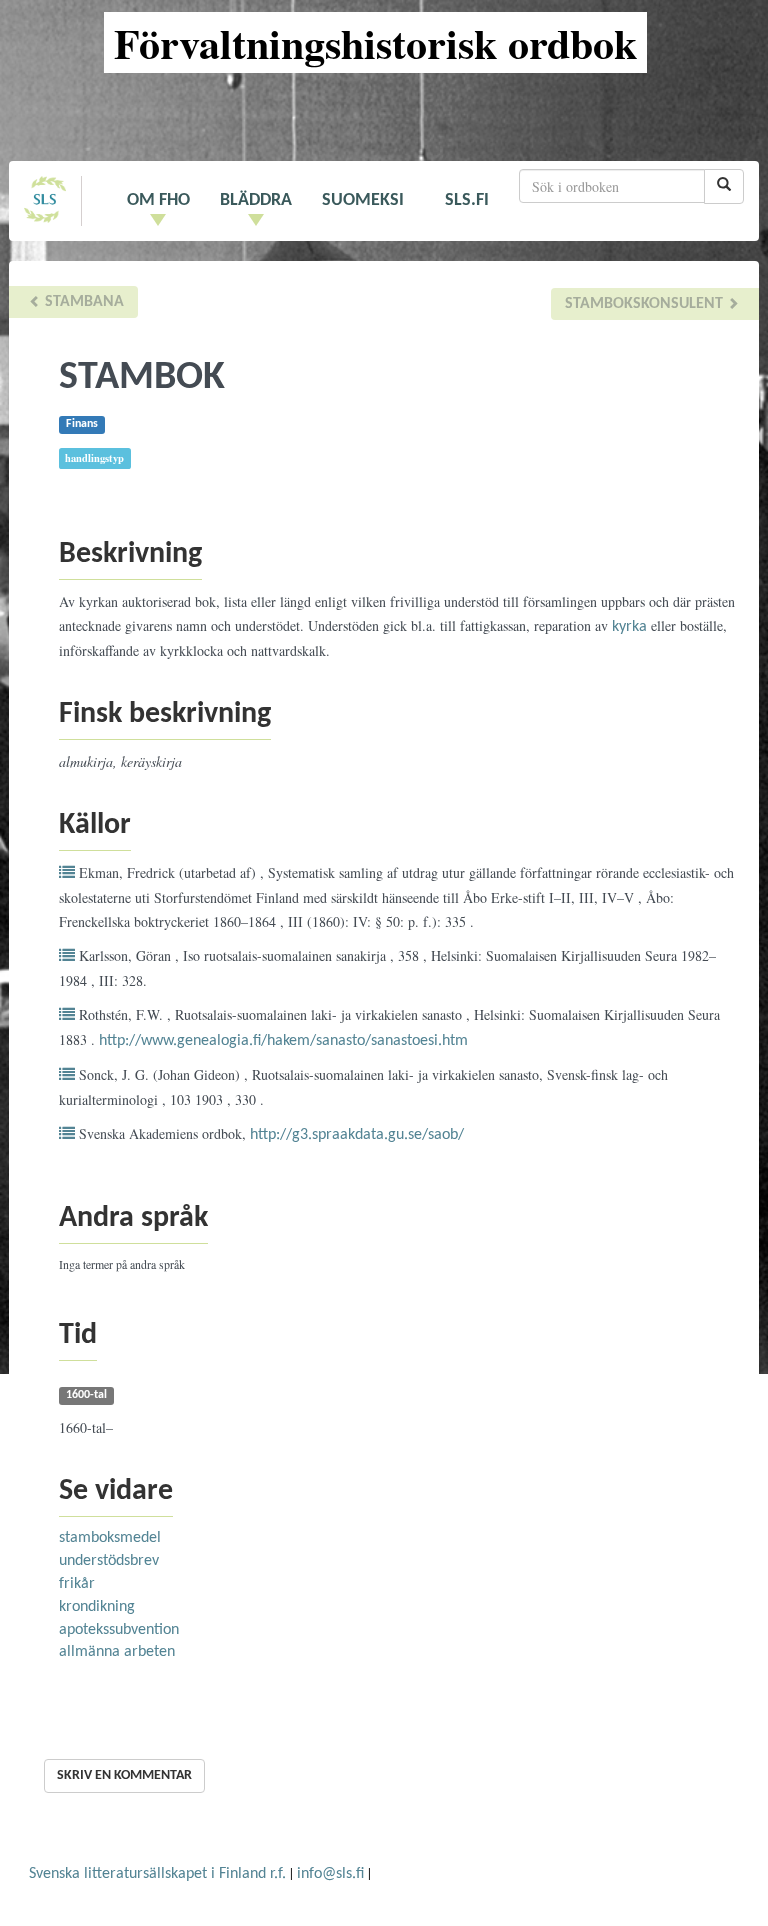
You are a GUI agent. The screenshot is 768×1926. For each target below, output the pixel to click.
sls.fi (467, 200)
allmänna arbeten (117, 1652)
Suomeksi (363, 200)
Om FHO (158, 200)
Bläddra (256, 200)
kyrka (629, 627)
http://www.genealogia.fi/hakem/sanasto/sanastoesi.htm (283, 1041)
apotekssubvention (119, 1630)
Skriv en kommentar (124, 1775)
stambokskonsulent (646, 304)
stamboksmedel (110, 1538)
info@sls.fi (330, 1874)
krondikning (97, 1607)
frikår (77, 1584)
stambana (82, 302)
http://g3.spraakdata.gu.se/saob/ (357, 1135)
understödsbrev (109, 1561)
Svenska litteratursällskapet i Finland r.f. (157, 1874)
